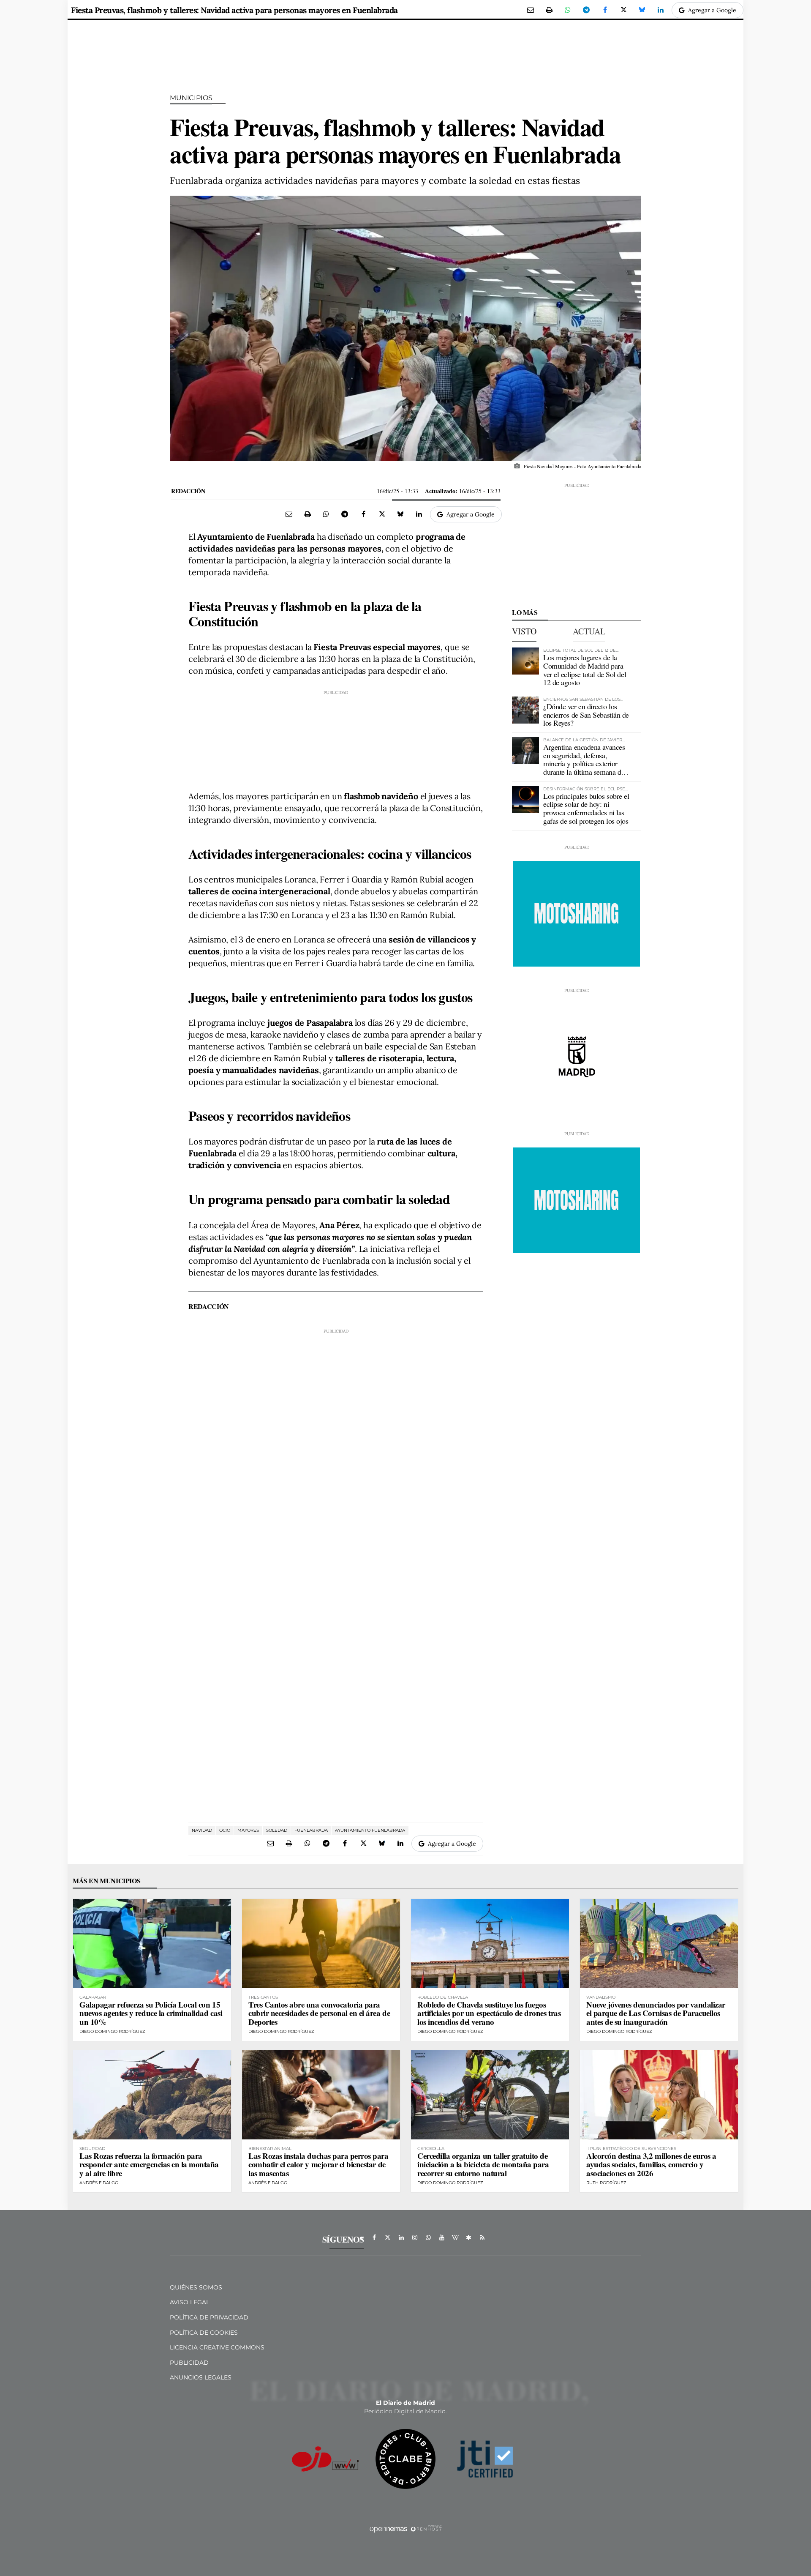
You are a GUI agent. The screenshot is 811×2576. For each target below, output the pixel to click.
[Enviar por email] (531, 10)
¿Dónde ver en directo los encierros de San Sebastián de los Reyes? (586, 715)
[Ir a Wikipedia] (455, 2237)
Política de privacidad (209, 2317)
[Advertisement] (336, 738)
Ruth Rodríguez (606, 2183)
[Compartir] (568, 10)
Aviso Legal (190, 2302)
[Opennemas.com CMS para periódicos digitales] (405, 2529)
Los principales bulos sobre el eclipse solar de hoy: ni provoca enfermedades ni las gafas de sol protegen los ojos (586, 808)
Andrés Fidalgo (99, 2183)
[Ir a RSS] (482, 2237)
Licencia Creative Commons (217, 2347)
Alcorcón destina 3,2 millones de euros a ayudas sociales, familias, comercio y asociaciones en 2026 (651, 2165)
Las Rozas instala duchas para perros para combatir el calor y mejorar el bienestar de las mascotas (318, 2165)
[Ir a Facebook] (374, 2237)
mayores (248, 1830)
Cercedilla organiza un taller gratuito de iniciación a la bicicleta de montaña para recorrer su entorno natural (483, 2165)
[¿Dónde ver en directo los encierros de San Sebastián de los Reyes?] (525, 710)
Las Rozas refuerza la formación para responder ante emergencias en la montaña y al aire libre (149, 2165)
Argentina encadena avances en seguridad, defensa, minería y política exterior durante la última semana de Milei (584, 764)
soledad (277, 1830)
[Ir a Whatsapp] (428, 2237)
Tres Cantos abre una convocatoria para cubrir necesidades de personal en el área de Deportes (319, 2013)
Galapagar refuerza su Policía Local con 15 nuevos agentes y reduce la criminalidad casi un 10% (151, 2013)
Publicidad (189, 2363)
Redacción (188, 491)
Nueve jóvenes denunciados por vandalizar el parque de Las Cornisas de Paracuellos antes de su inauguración (656, 2013)
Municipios (191, 98)
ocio (225, 1830)
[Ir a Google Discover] (469, 2237)
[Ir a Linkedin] (401, 2237)
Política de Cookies (204, 2333)
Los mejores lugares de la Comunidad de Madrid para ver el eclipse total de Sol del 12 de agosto (585, 670)
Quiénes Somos (196, 2287)
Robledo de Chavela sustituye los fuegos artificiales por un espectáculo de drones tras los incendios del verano (489, 2013)
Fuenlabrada (311, 1830)
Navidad (202, 1830)
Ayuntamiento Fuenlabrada (370, 1830)
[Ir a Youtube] (442, 2237)
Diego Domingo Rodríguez (112, 2031)
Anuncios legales (201, 2377)
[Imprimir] (549, 10)
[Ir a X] (388, 2237)
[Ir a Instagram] (415, 2237)
